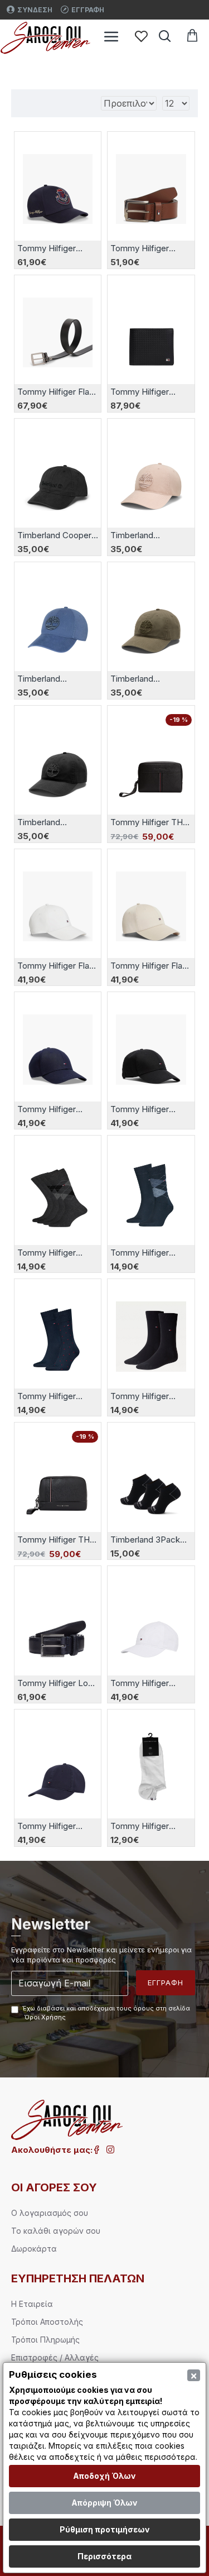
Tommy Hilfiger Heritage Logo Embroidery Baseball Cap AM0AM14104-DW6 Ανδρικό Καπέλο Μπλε (57, 248)
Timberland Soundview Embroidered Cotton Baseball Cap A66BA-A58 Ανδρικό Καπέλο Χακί (150, 679)
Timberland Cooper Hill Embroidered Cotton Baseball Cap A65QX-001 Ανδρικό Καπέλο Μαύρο (57, 535)
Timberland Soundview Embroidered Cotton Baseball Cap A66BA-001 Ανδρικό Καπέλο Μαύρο (56, 822)
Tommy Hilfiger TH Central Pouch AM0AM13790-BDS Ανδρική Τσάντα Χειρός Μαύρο (55, 1540)
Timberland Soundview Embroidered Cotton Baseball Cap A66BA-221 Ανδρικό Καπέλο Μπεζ (149, 535)
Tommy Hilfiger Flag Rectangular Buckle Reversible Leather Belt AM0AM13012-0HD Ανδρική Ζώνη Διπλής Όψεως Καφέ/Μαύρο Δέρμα (57, 392)
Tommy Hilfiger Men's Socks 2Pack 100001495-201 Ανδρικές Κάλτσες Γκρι (56, 1253)
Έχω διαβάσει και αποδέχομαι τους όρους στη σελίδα (106, 2013)
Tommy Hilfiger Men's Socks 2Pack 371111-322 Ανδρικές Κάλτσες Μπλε (149, 1396)
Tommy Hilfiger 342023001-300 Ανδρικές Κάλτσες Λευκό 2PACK (147, 1826)
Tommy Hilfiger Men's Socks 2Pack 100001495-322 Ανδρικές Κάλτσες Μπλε (149, 1253)
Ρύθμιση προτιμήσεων (105, 2529)
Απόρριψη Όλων (104, 2503)
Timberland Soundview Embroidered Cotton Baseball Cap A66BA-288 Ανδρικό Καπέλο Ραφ (56, 679)
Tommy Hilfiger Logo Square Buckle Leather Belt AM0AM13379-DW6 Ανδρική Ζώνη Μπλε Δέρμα (58, 1683)
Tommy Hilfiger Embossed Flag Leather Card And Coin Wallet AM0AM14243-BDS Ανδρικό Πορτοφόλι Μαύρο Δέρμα (150, 392)
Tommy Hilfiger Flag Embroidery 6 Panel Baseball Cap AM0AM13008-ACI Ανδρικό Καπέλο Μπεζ (149, 966)
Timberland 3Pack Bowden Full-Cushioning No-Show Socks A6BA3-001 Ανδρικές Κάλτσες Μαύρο (150, 1540)
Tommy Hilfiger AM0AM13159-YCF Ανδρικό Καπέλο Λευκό (146, 1683)
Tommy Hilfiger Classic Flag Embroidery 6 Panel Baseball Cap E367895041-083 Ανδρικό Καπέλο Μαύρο (148, 1109)
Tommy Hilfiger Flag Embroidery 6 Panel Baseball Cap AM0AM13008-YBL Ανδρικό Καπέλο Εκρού (56, 966)
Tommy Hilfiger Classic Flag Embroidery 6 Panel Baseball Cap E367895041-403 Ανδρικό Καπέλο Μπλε (55, 1109)
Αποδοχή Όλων (104, 2476)
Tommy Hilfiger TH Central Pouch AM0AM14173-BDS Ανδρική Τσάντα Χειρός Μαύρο (147, 822)
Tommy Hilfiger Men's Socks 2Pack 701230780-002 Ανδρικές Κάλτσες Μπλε (56, 1396)
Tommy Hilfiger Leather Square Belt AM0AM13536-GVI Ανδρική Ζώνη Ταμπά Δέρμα (148, 248)
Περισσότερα (104, 2556)
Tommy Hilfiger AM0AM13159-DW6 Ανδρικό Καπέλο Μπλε (55, 1826)
